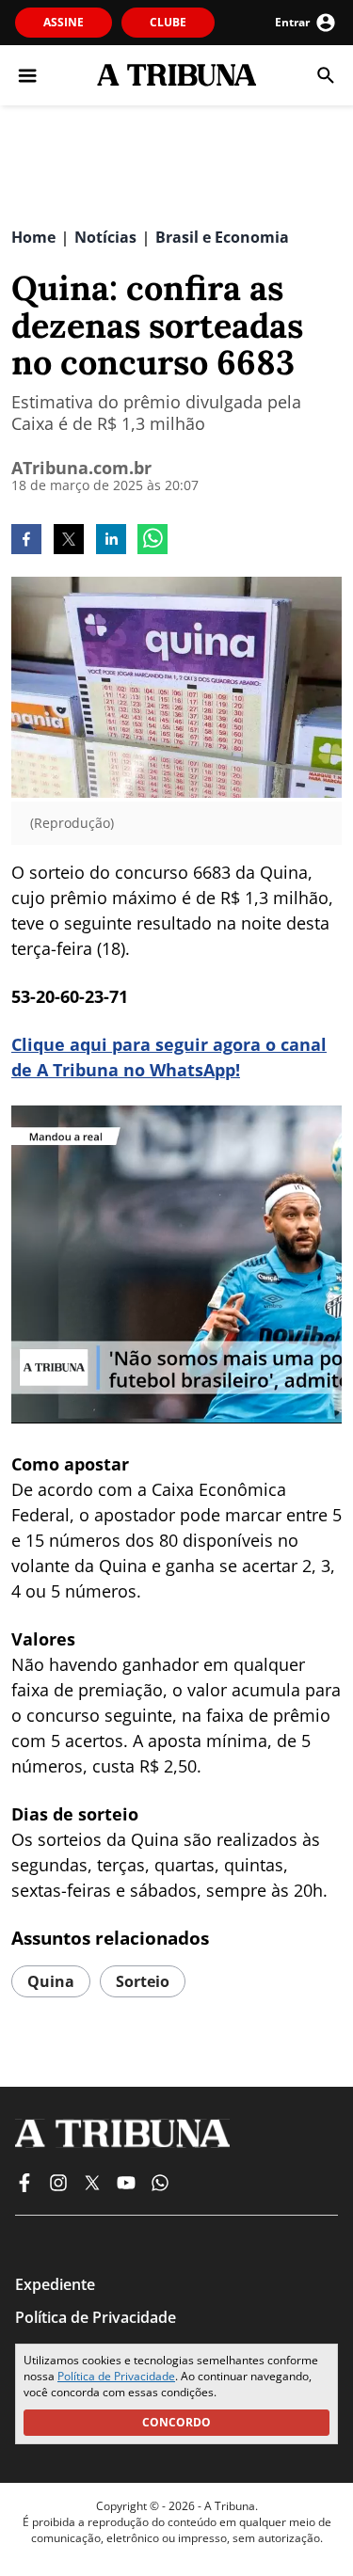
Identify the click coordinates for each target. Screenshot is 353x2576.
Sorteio (143, 1981)
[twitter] (69, 541)
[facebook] (26, 541)
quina (51, 1981)
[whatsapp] (152, 541)
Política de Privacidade (116, 2376)
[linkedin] (111, 541)
